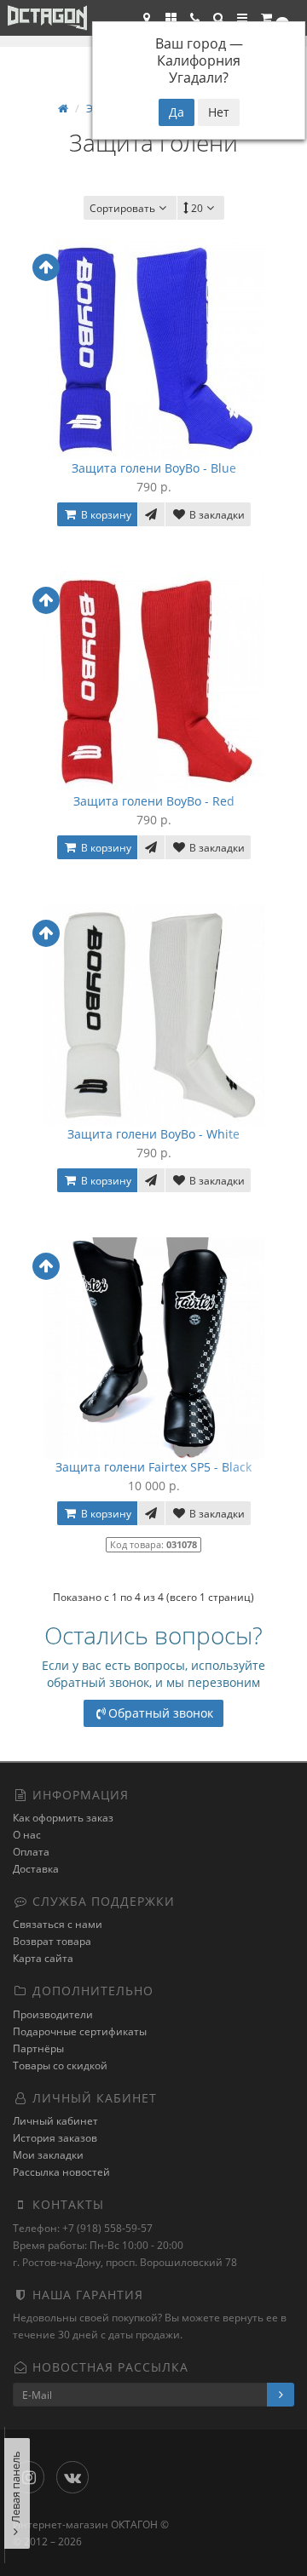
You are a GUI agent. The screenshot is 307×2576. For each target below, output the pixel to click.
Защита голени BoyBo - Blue (154, 468)
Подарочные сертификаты (80, 2031)
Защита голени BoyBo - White (153, 1134)
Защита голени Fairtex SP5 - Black (153, 1467)
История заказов (55, 2138)
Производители (53, 2014)
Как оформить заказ (63, 1818)
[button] (218, 18)
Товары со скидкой (60, 2065)
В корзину (105, 515)
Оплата (31, 1852)
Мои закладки (48, 2155)
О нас (27, 1835)
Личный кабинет (55, 2121)
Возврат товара (52, 1941)
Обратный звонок (161, 1713)
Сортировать (122, 208)
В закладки (216, 515)
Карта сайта (43, 1958)
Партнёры (38, 2048)
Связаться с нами (58, 1924)
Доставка (36, 1869)
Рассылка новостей (61, 2172)
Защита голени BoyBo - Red (154, 801)
